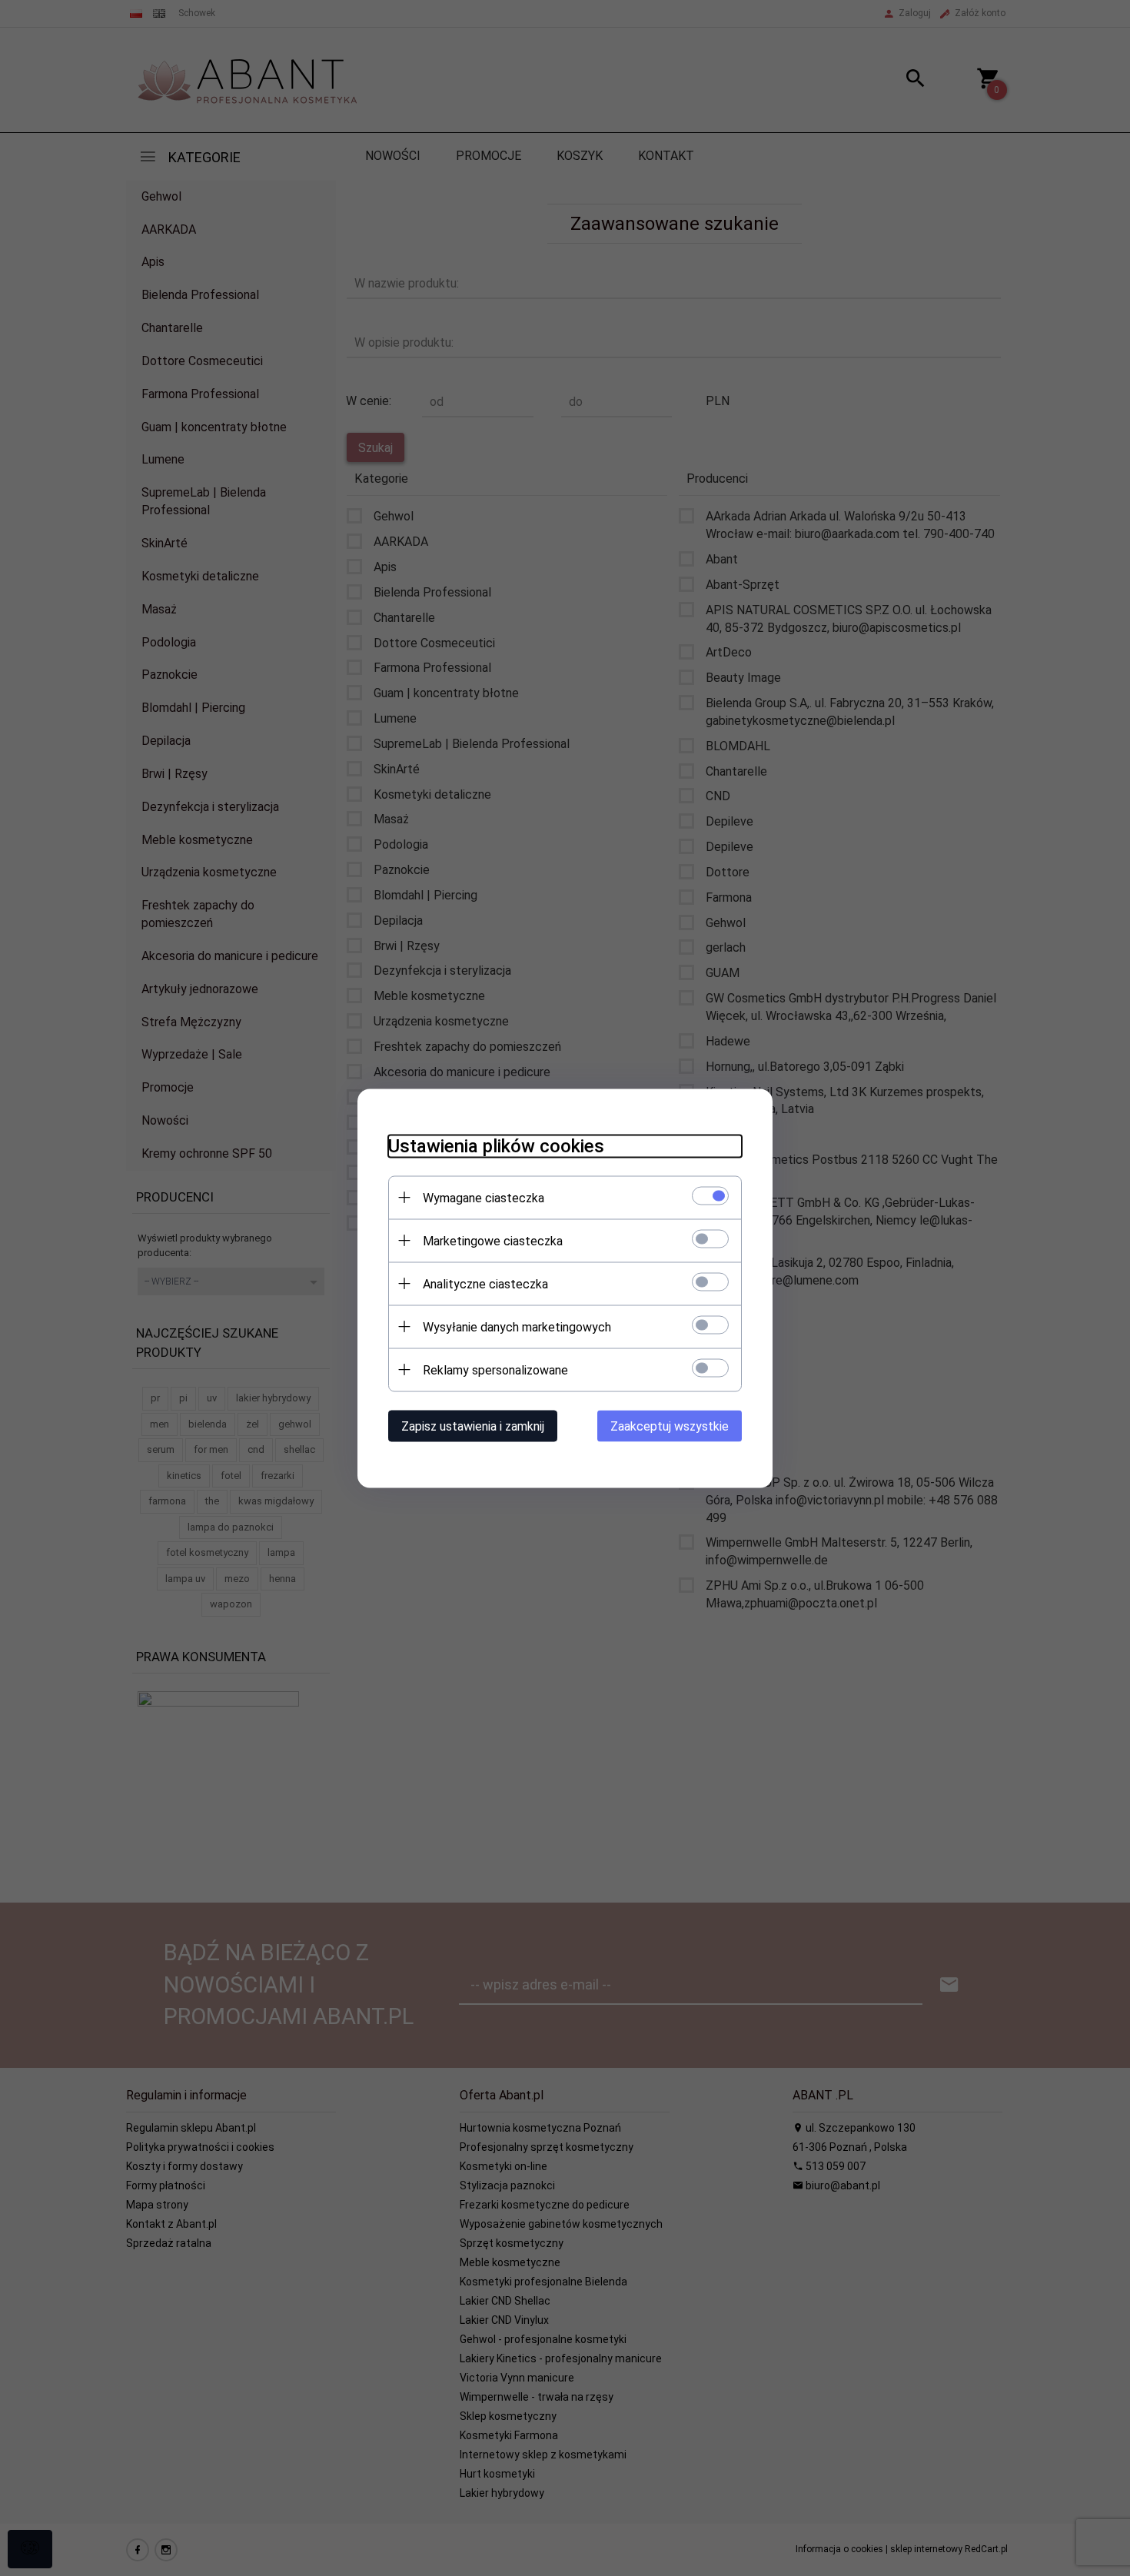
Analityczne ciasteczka (485, 1283)
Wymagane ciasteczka (484, 1197)
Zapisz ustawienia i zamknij (473, 1426)
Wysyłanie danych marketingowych (517, 1326)
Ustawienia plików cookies (496, 1145)
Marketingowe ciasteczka (493, 1240)
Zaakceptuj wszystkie (670, 1426)
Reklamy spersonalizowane (495, 1369)
